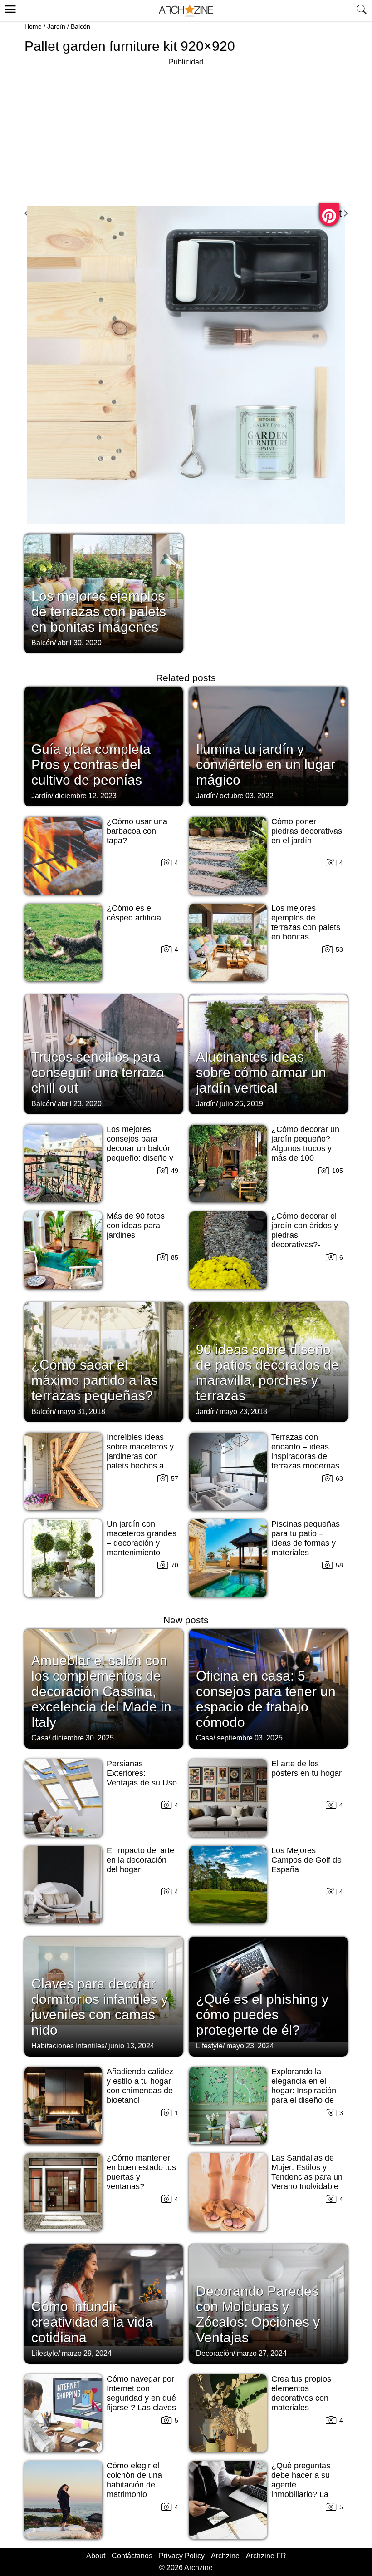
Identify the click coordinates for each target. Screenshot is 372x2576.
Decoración (215, 2353)
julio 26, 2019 (241, 1104)
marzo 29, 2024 (87, 2353)
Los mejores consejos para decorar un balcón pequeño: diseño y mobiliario (140, 1148)
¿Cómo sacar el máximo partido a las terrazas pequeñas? (95, 1380)
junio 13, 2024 (131, 2046)
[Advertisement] (186, 132)
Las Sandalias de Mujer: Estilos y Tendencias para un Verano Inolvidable (307, 2172)
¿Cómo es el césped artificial (135, 913)
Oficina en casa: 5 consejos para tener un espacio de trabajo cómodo (266, 1699)
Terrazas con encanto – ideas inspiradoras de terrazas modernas (305, 1451)
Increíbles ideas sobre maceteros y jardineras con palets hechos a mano (140, 1456)
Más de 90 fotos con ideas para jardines (136, 1226)
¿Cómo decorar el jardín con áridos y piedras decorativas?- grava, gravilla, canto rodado (305, 1240)
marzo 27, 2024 (262, 2353)
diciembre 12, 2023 (86, 796)
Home (33, 26)
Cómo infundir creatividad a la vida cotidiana (92, 2322)
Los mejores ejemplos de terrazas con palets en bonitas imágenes (99, 611)
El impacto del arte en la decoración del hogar (140, 1860)
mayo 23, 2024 (250, 2046)
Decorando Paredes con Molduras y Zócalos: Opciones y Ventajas (258, 2314)
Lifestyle (209, 2046)
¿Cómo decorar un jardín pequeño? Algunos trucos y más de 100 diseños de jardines (306, 1148)
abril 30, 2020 (80, 643)
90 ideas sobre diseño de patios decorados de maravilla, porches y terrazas (267, 1372)
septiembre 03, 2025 (250, 1738)
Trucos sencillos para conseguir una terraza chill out (98, 1072)
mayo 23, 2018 (243, 1412)
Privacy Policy (182, 2556)
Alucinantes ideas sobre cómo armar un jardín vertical (261, 1072)
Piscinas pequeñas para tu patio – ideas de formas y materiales (306, 1538)
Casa (40, 1738)
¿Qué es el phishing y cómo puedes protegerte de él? (262, 2015)
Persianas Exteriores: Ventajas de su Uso (142, 1773)
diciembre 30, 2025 (83, 1738)
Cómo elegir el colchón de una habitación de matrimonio (134, 2480)
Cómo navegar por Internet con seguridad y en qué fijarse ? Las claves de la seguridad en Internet (141, 2403)
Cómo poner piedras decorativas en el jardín (307, 831)
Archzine (225, 2556)
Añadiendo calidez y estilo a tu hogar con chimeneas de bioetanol (140, 2086)
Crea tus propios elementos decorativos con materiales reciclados (301, 2398)
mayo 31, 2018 (81, 1412)
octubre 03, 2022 (247, 796)
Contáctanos (132, 2556)
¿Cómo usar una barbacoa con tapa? (137, 831)
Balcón (81, 26)
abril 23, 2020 (80, 1104)
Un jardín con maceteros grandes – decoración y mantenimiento (142, 1538)
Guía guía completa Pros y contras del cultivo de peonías (91, 764)
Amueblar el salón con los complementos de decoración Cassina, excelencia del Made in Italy (101, 1691)
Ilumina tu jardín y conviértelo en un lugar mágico (266, 764)
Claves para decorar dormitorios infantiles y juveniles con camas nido (100, 2007)
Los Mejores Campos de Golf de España (306, 1860)
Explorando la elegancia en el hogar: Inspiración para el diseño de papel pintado (304, 2091)
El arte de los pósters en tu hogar (306, 1768)
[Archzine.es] (186, 11)
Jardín (56, 26)
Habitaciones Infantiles (68, 2046)
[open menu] (9, 8)
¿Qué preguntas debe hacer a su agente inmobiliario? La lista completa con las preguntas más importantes (305, 2494)
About (96, 2556)
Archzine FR (266, 2556)
